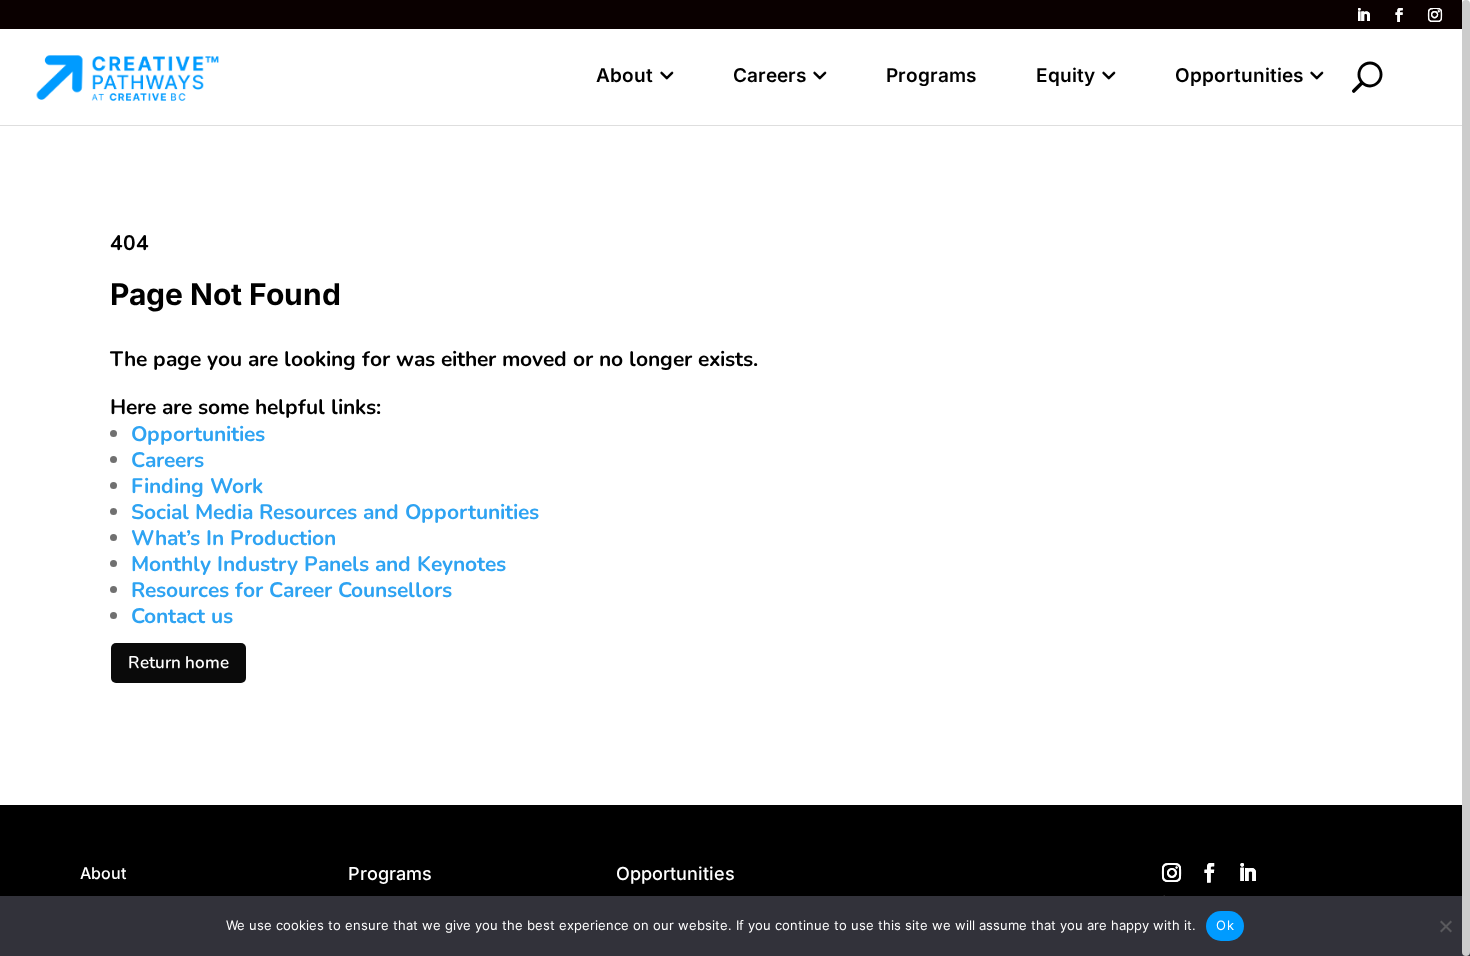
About (624, 75)
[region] (735, 478)
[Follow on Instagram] (1435, 15)
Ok (1225, 925)
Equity (1065, 75)
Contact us (182, 616)
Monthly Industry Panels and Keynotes (318, 564)
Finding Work (197, 486)
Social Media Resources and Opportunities (335, 512)
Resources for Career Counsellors (291, 590)
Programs (931, 75)
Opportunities (1239, 75)
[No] (1445, 926)
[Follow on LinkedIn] (1363, 15)
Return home (178, 662)
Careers (769, 75)
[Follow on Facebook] (1399, 15)
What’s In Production (233, 538)
